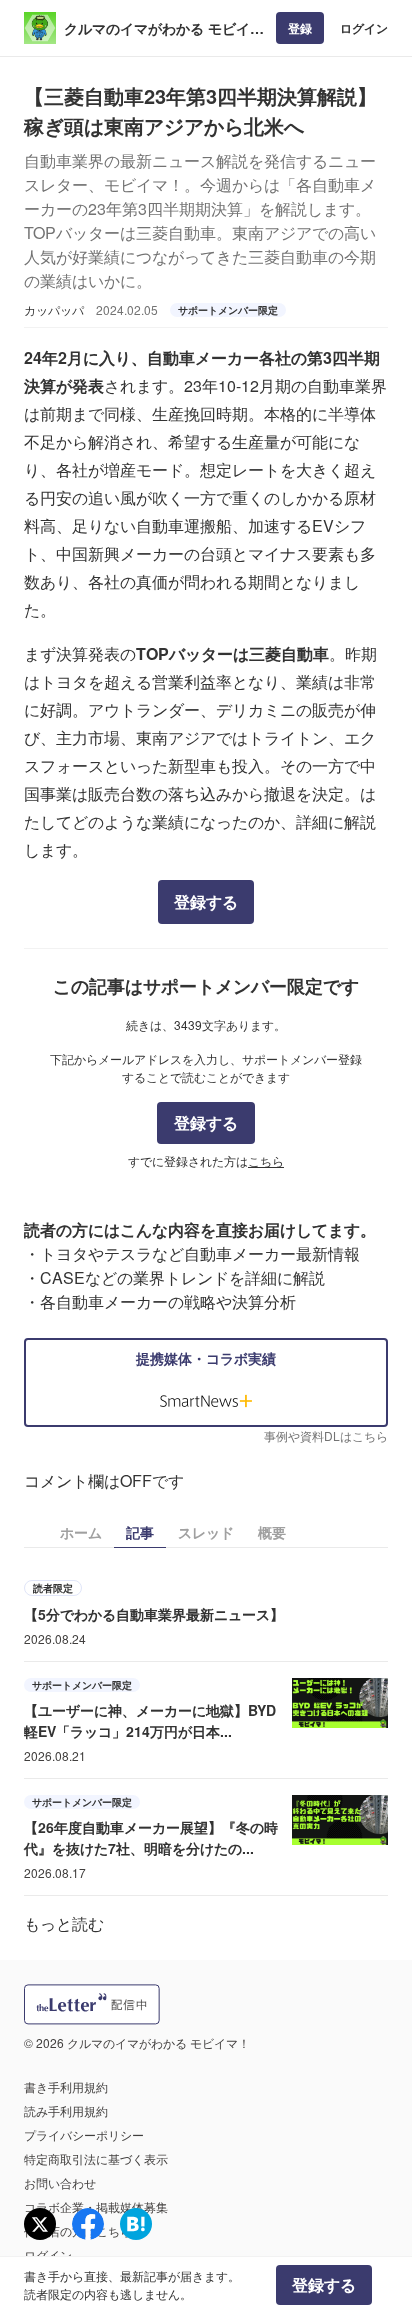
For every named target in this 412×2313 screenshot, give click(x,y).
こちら (266, 1160)
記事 (140, 1532)
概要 (272, 1532)
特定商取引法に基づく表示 (96, 2158)
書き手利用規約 (66, 2086)
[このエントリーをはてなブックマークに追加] (136, 2224)
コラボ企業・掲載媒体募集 (96, 2206)
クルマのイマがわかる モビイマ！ (157, 28)
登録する (206, 901)
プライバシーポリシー (84, 2134)
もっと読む (64, 1923)
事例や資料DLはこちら (326, 1435)
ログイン (364, 28)
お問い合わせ (60, 2182)
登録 (300, 28)
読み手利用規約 (66, 2110)
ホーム (81, 1532)
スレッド (206, 1532)
